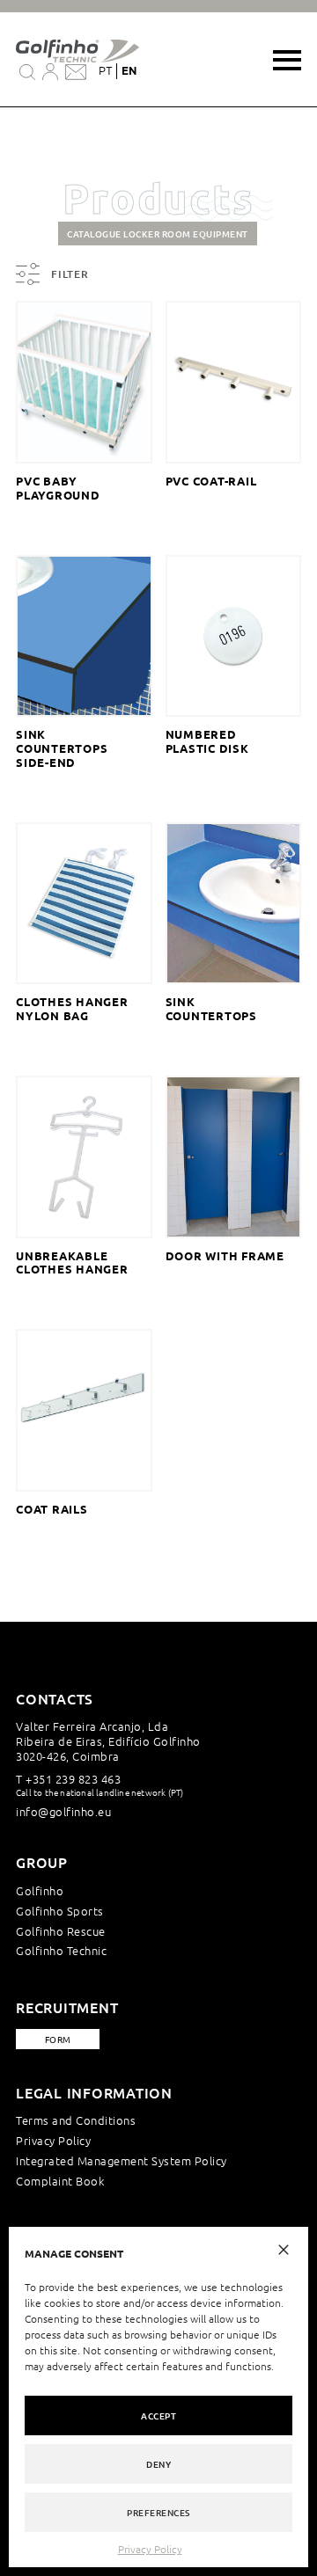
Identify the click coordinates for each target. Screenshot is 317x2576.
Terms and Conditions (76, 2120)
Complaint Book (60, 2181)
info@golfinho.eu (63, 1811)
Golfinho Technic (61, 1950)
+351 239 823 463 (73, 1779)
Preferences (158, 2512)
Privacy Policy (150, 2549)
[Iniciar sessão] (50, 71)
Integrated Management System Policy (122, 2160)
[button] (284, 2248)
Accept (158, 2415)
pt (106, 71)
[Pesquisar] (27, 71)
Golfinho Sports (60, 1911)
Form (58, 2039)
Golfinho (40, 1890)
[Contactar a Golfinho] (76, 71)
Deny (158, 2464)
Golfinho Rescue (61, 1931)
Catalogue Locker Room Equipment (158, 234)
